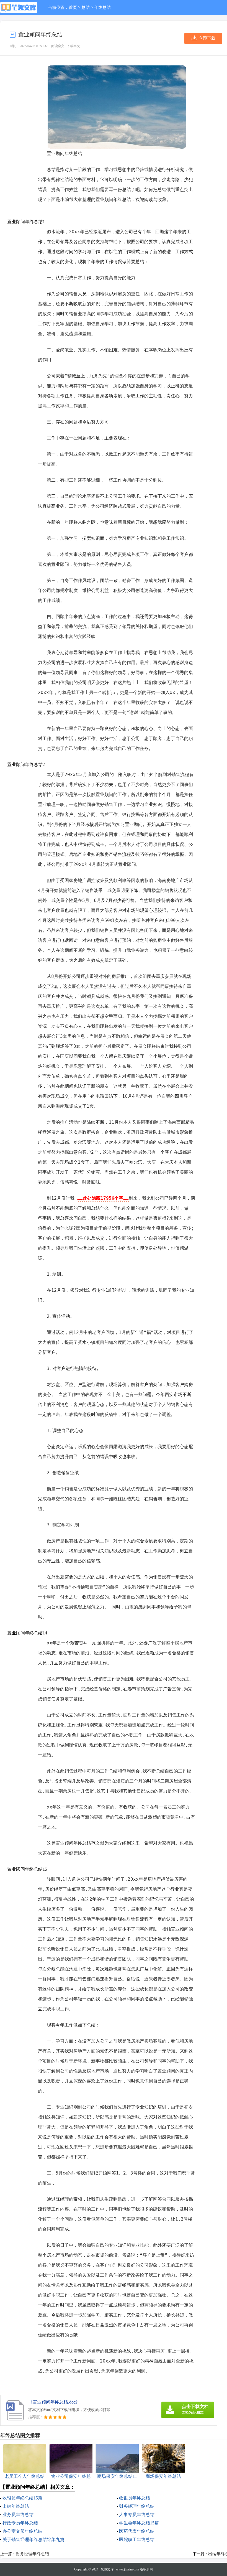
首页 (73, 7)
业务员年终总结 (18, 2515)
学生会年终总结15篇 (139, 2523)
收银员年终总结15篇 (22, 2498)
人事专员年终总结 (137, 2515)
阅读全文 (58, 46)
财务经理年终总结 (137, 2506)
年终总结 (102, 7)
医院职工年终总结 (137, 2540)
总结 (86, 7)
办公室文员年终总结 (22, 2531)
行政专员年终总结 (20, 2523)
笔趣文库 (107, 2569)
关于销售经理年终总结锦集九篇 (33, 2540)
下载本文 (73, 46)
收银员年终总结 (135, 2498)
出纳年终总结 (16, 2506)
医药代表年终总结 (137, 2531)
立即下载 (207, 38)
